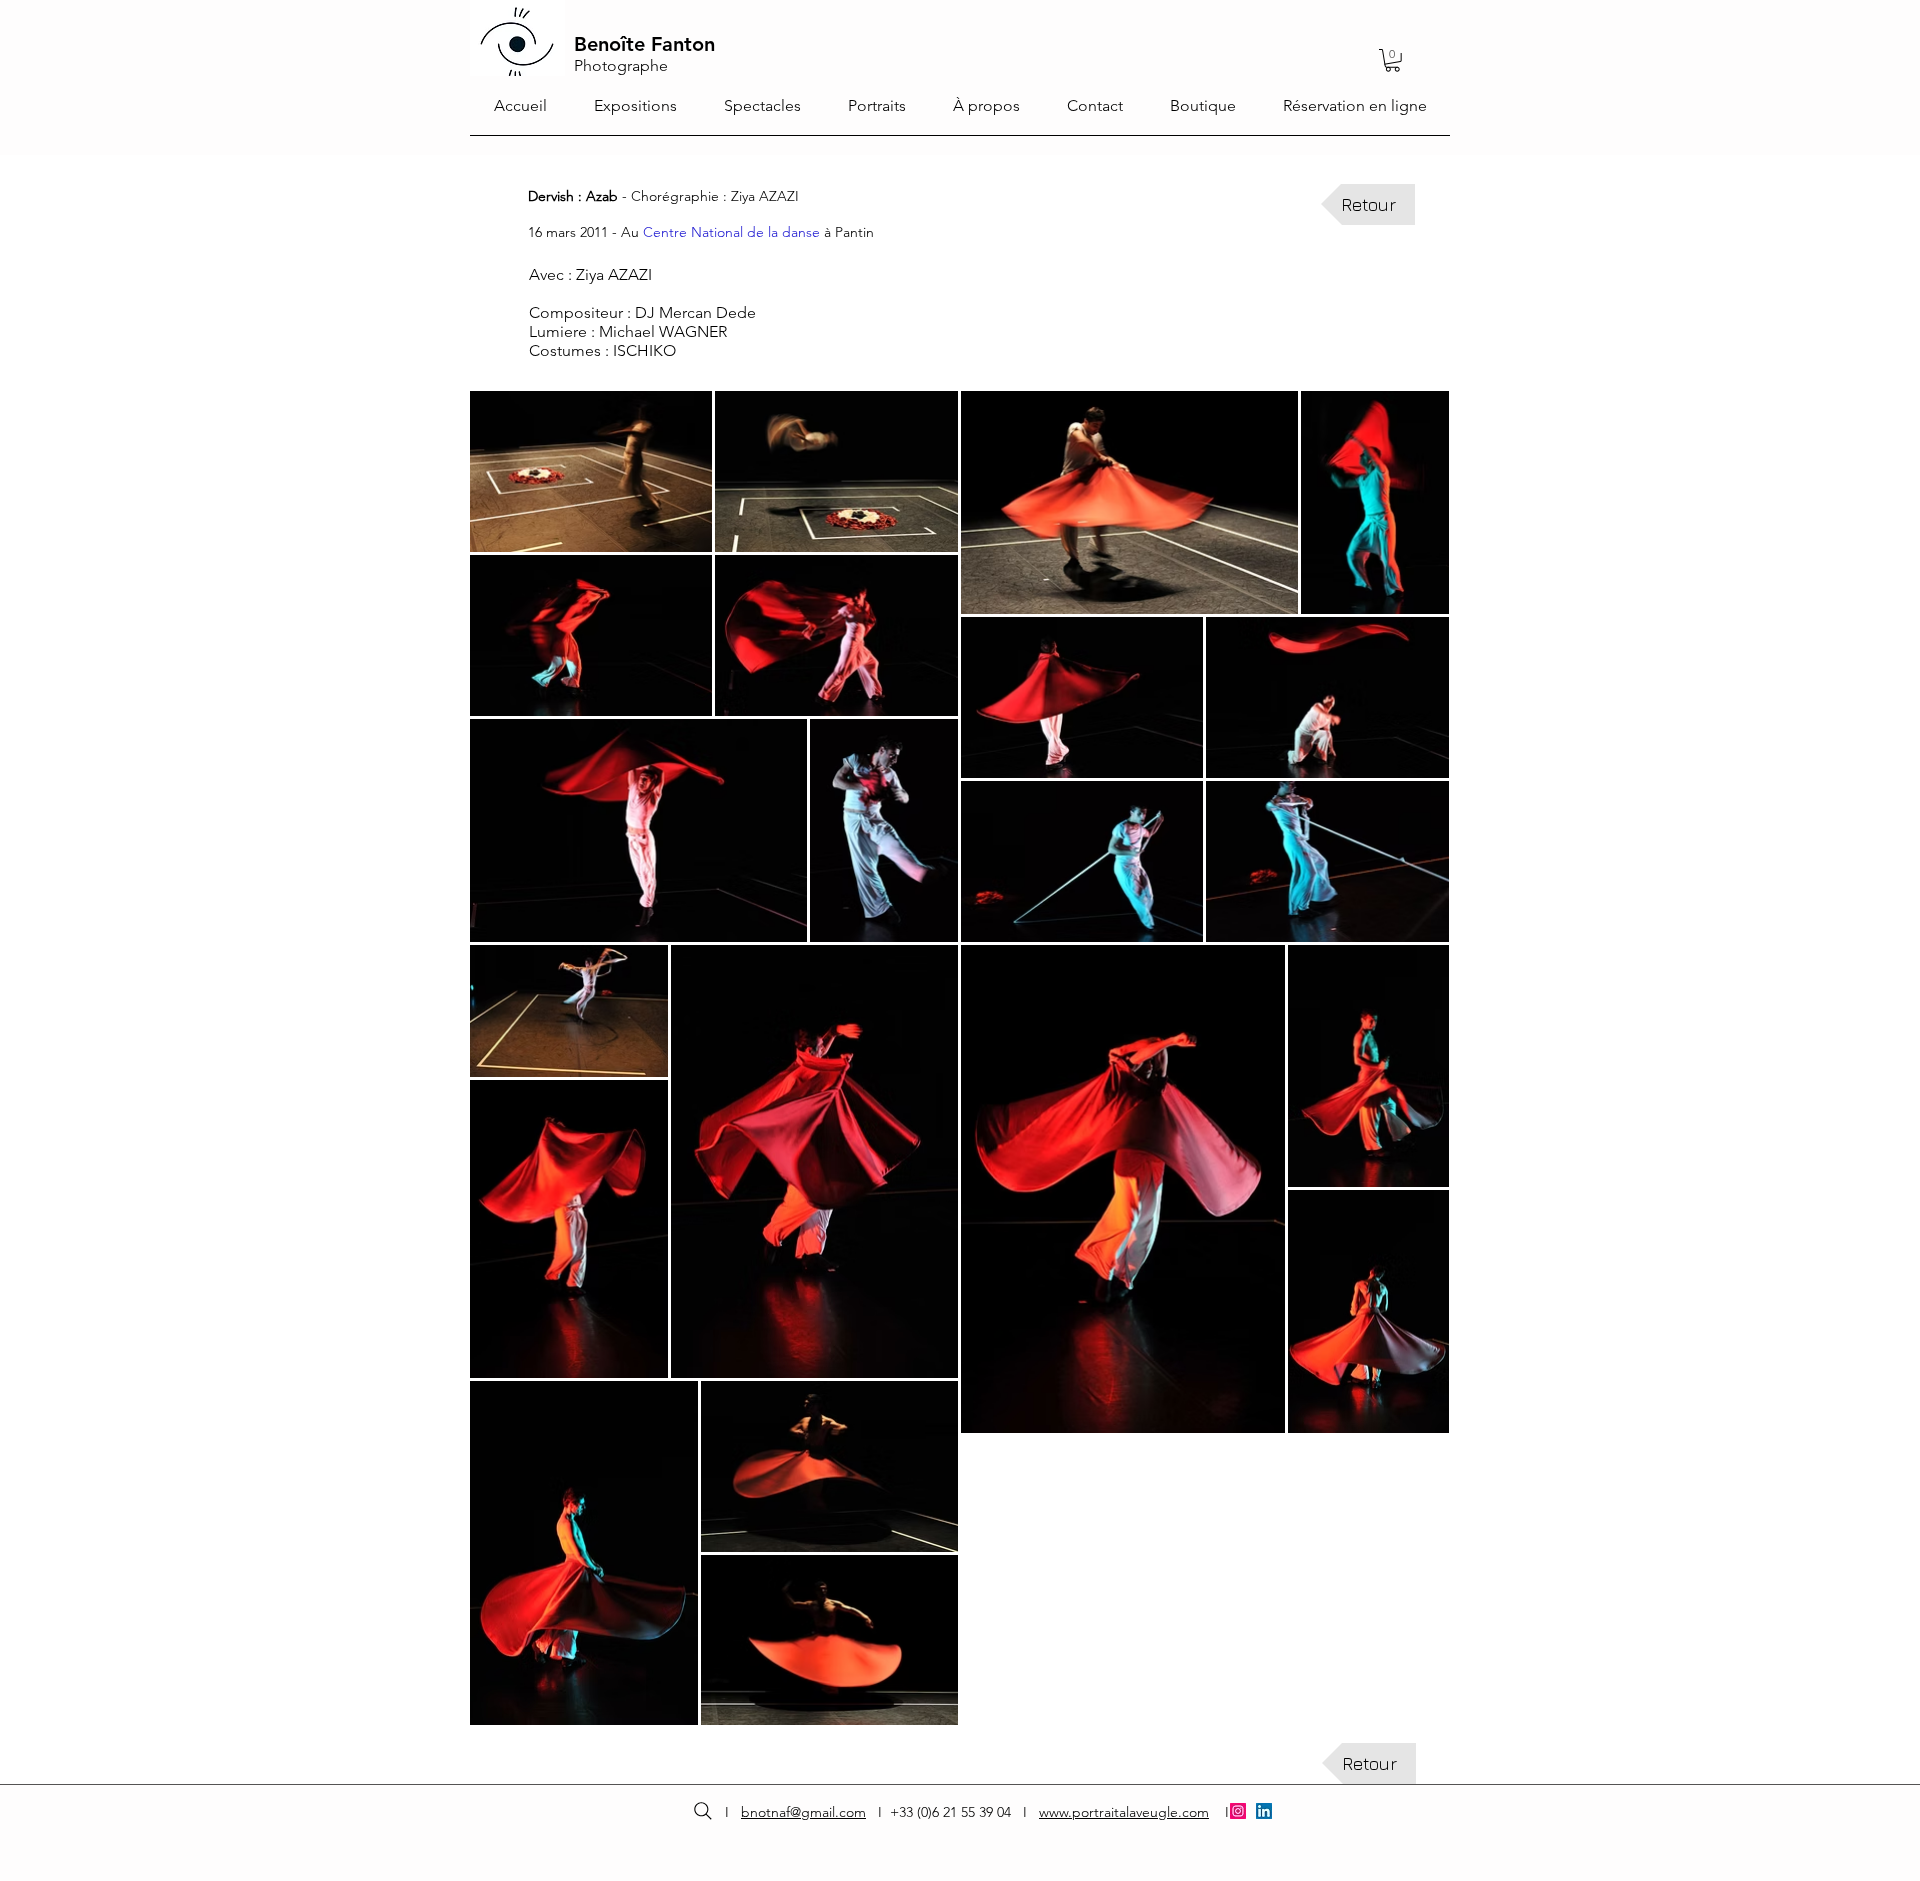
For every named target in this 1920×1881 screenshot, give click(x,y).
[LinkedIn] (1264, 1811)
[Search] (702, 1811)
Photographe (621, 65)
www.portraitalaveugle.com (1124, 1812)
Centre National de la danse (731, 232)
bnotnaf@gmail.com (803, 1812)
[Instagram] (1238, 1811)
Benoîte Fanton (644, 44)
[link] (1392, 60)
